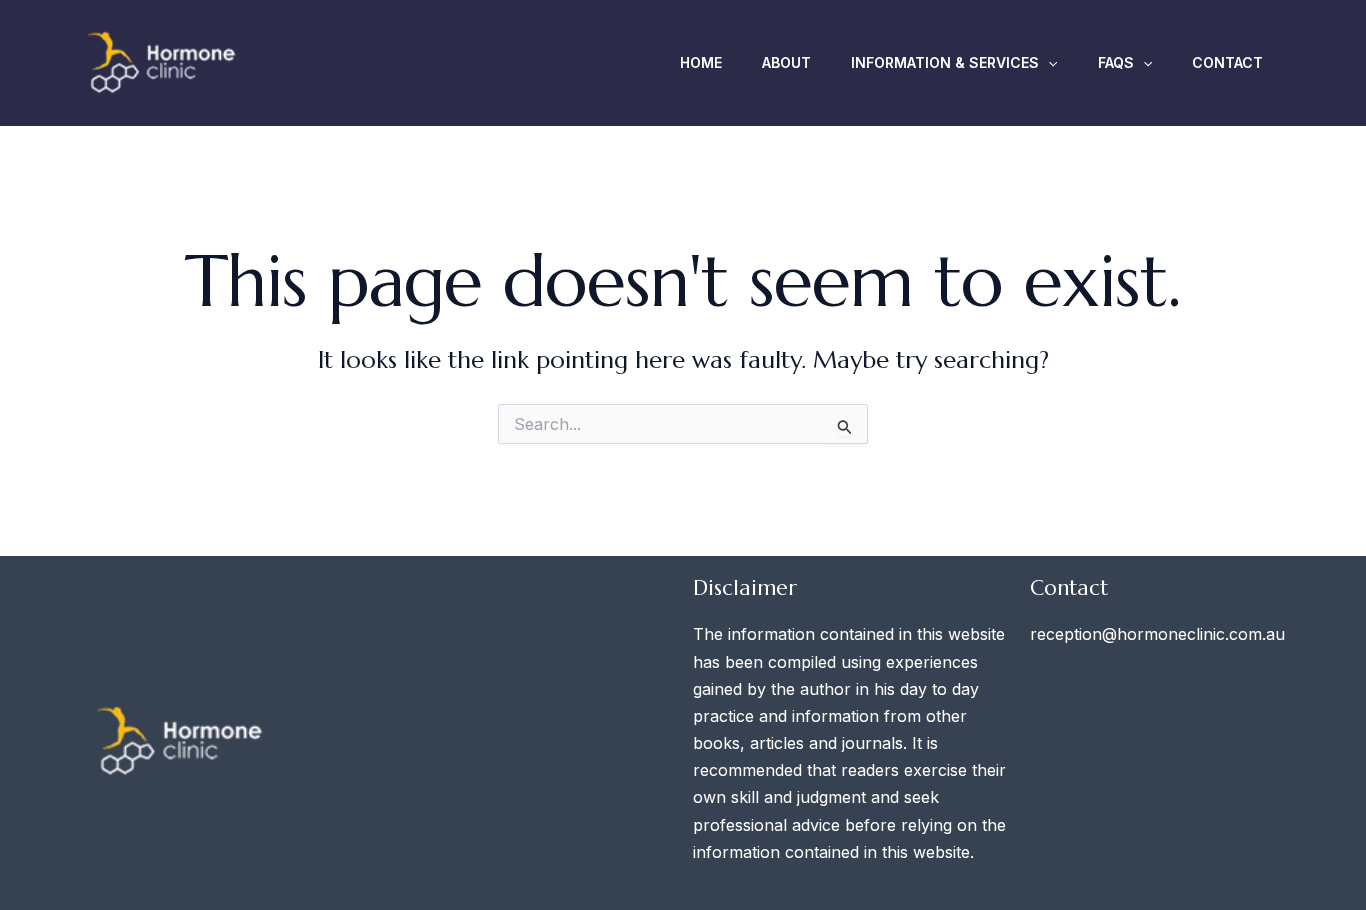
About (786, 62)
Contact (1227, 62)
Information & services (945, 62)
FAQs (1116, 62)
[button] (1048, 63)
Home (701, 62)
